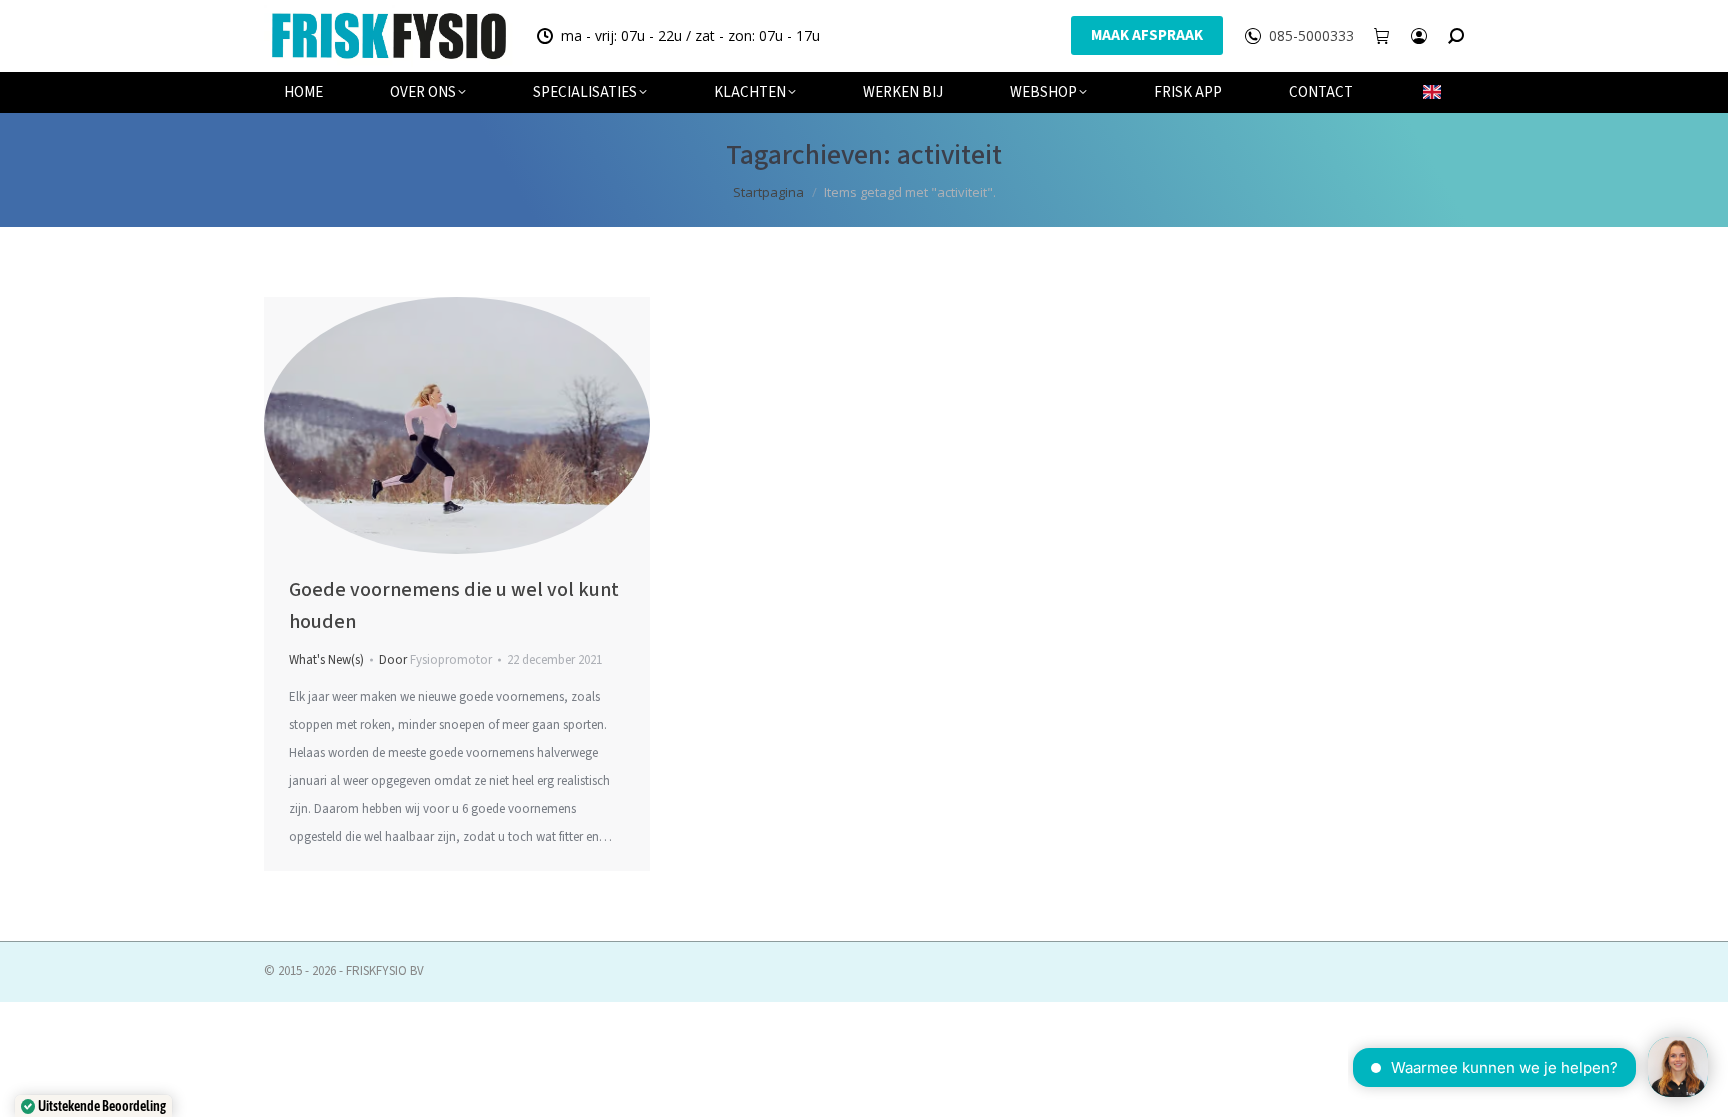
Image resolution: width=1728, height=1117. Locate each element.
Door (435, 660)
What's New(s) (326, 660)
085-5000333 (1311, 36)
